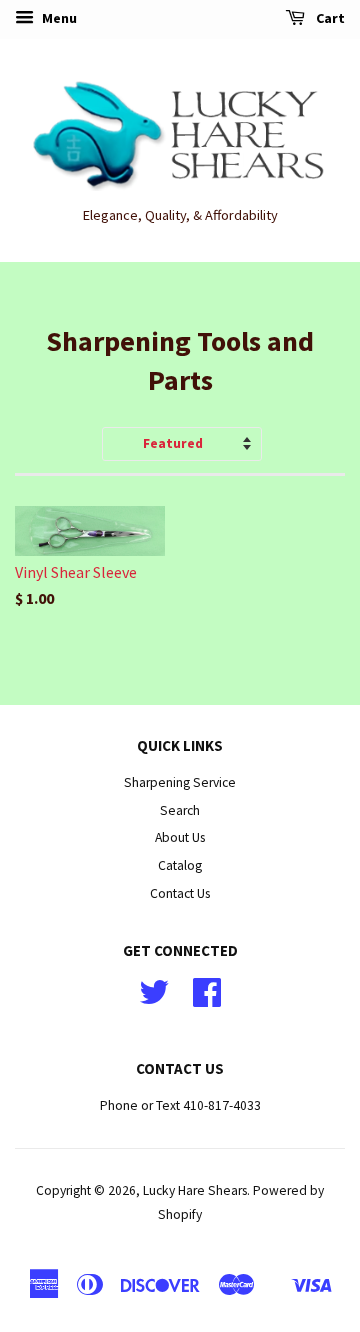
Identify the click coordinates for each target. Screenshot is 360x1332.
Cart (329, 18)
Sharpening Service (180, 782)
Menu (58, 18)
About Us (180, 837)
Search (180, 810)
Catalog (180, 865)
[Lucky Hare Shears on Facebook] (207, 999)
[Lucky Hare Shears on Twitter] (154, 999)
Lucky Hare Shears (195, 1190)
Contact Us (180, 893)
